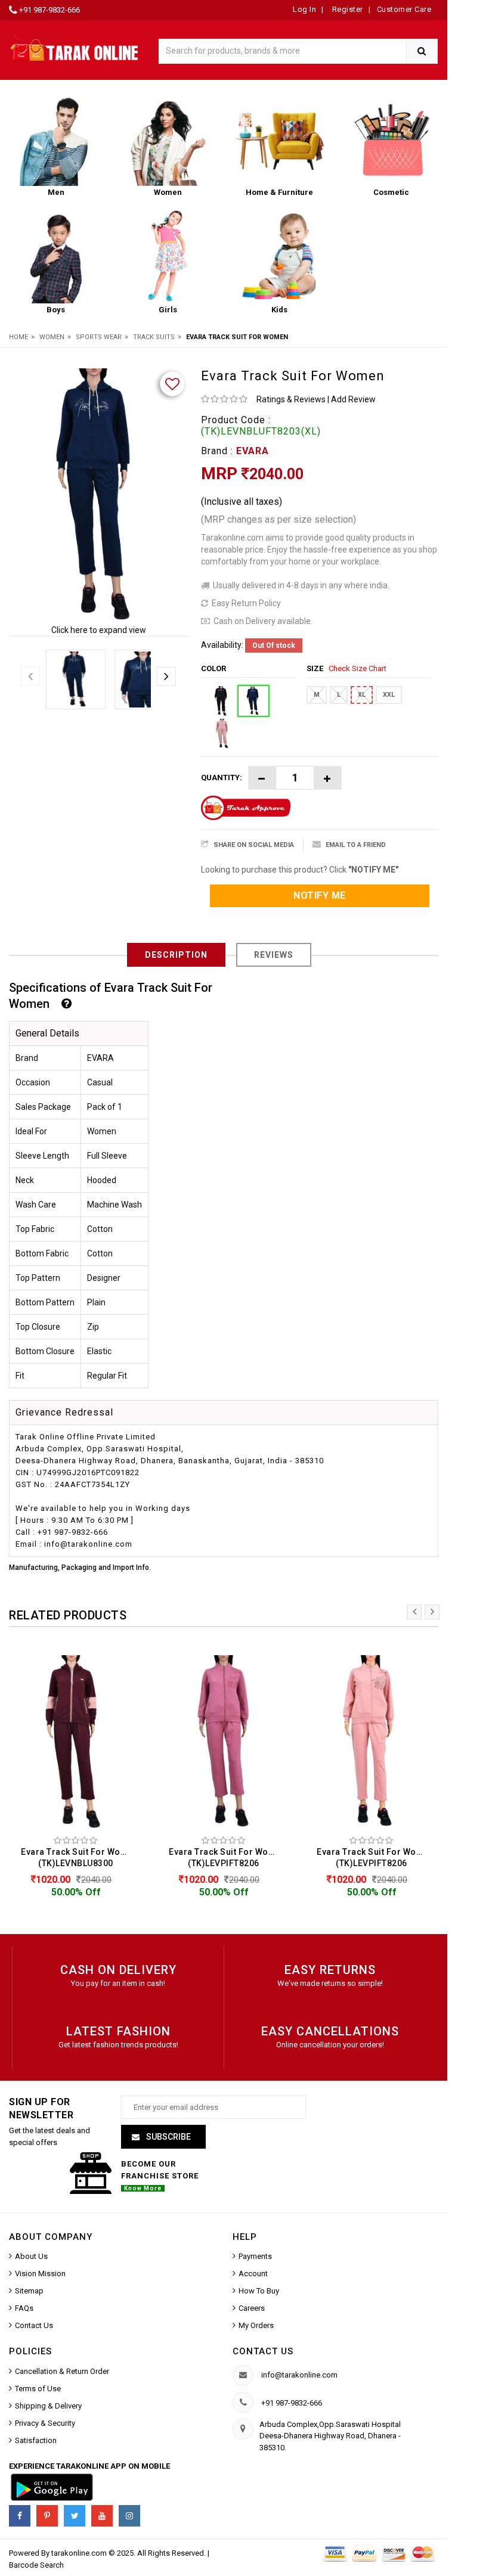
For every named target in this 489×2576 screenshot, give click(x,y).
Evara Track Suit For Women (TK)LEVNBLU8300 (79, 1857)
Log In (304, 9)
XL (362, 695)
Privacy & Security (45, 2423)
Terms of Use (38, 2389)
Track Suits (154, 337)
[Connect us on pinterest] (47, 2516)
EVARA (253, 451)
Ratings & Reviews (291, 399)
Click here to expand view (99, 630)
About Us (31, 2256)
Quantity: (222, 778)
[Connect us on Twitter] (75, 2516)
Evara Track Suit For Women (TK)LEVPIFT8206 (227, 1857)
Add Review (353, 399)
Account (253, 2274)
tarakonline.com (80, 2553)
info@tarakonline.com (299, 2375)
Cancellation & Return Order (62, 2371)
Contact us (263, 2351)
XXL (389, 695)
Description (176, 955)
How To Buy (259, 2291)
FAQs (24, 2308)
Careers (252, 2308)
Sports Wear (99, 337)
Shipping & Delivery (48, 2406)
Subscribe (168, 2137)
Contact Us (34, 2325)
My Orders (256, 2325)
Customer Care (404, 9)
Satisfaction (36, 2440)
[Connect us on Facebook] (20, 2516)
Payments (255, 2256)
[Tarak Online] (75, 48)
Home (18, 337)
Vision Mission (40, 2274)
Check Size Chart (358, 668)
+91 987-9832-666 (49, 10)
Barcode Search (36, 2565)
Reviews (274, 955)
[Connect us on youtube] (102, 2516)
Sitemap (29, 2291)
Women (52, 337)
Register (346, 9)
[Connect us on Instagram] (129, 2516)
